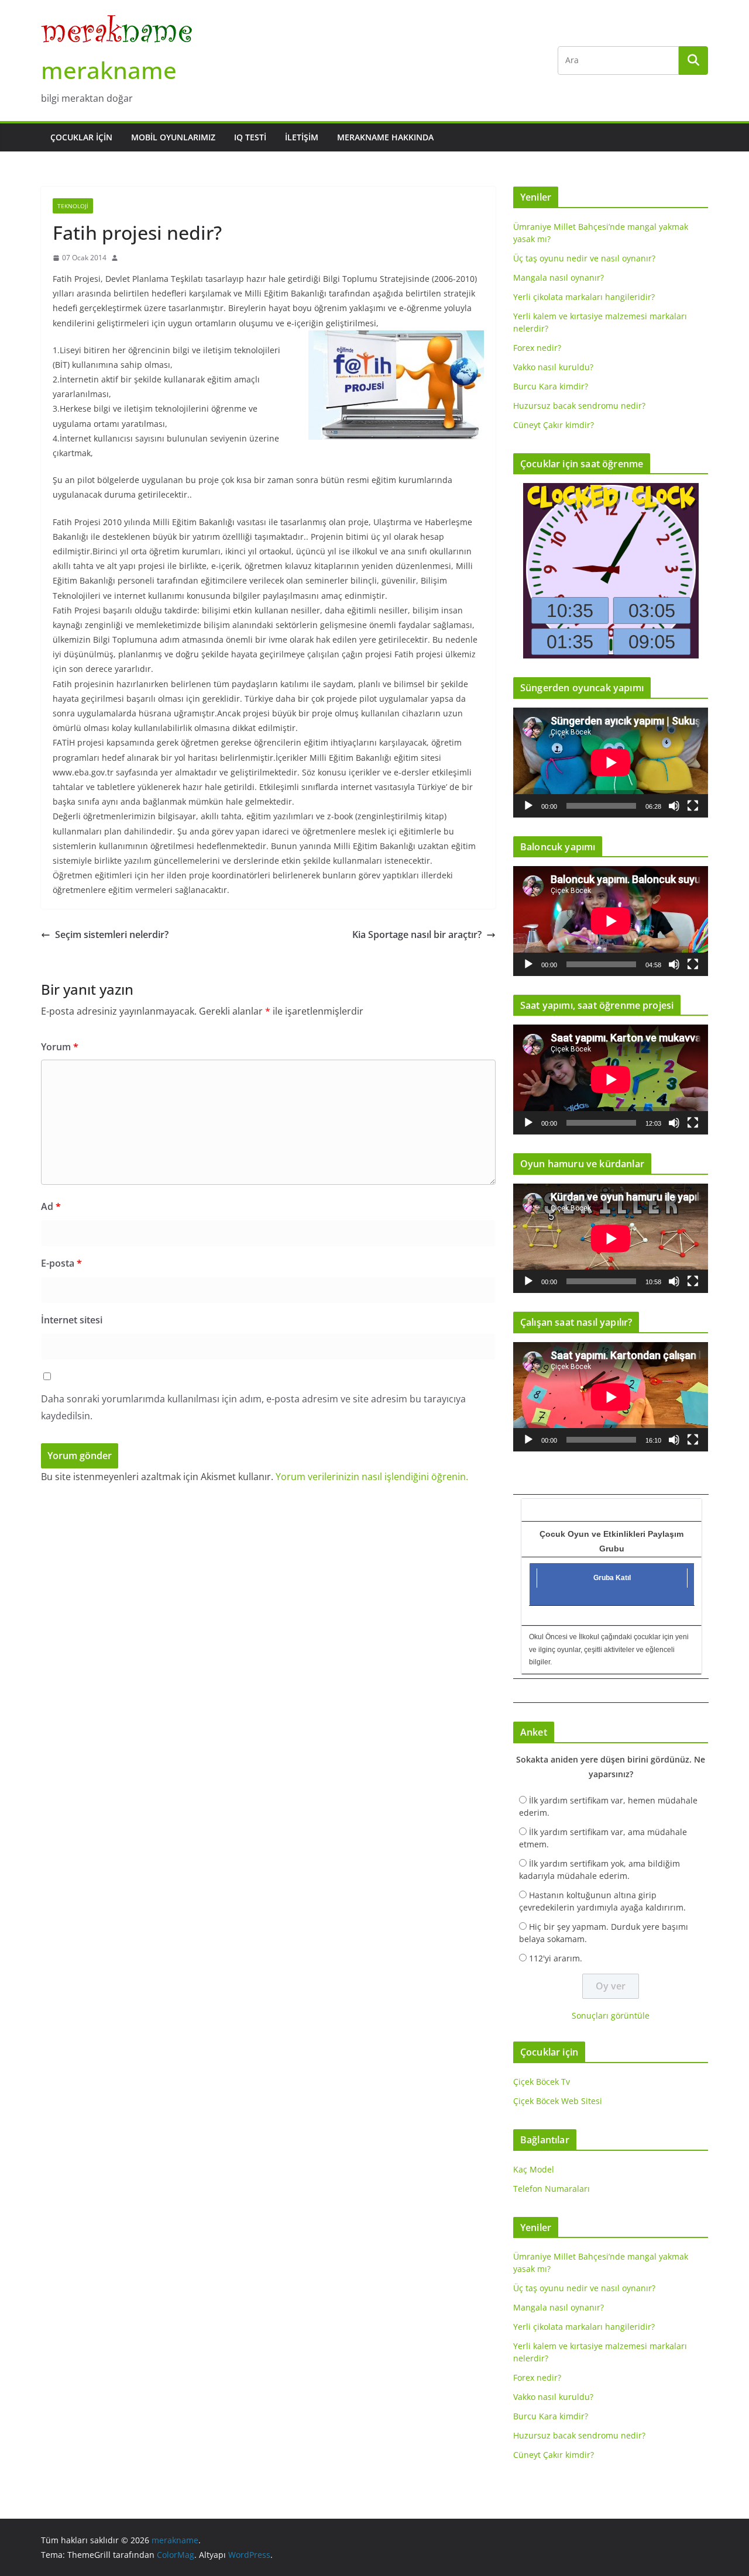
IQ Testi (250, 137)
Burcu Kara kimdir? (551, 386)
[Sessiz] (674, 806)
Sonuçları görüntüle (611, 2015)
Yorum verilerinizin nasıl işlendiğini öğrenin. (372, 1477)
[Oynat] (528, 806)
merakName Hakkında (385, 137)
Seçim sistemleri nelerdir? (112, 934)
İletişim (302, 137)
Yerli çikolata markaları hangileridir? (584, 297)
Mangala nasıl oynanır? (559, 277)
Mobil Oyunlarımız (173, 137)
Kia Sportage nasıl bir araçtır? (417, 934)
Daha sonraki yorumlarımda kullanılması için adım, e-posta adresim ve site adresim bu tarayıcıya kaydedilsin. (253, 1407)
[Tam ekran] (693, 806)
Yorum (60, 1047)
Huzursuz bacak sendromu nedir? (579, 406)
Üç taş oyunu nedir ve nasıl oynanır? (584, 258)
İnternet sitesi (72, 1320)
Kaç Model (534, 2169)
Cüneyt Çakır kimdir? (554, 425)
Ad (51, 1206)
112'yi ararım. (556, 1958)
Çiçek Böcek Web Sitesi (558, 2101)
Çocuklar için (81, 137)
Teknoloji (73, 206)
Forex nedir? (537, 348)
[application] (611, 762)
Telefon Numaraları (552, 2189)
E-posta (61, 1263)
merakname (109, 70)
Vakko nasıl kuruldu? (553, 367)
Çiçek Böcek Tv (542, 2082)
